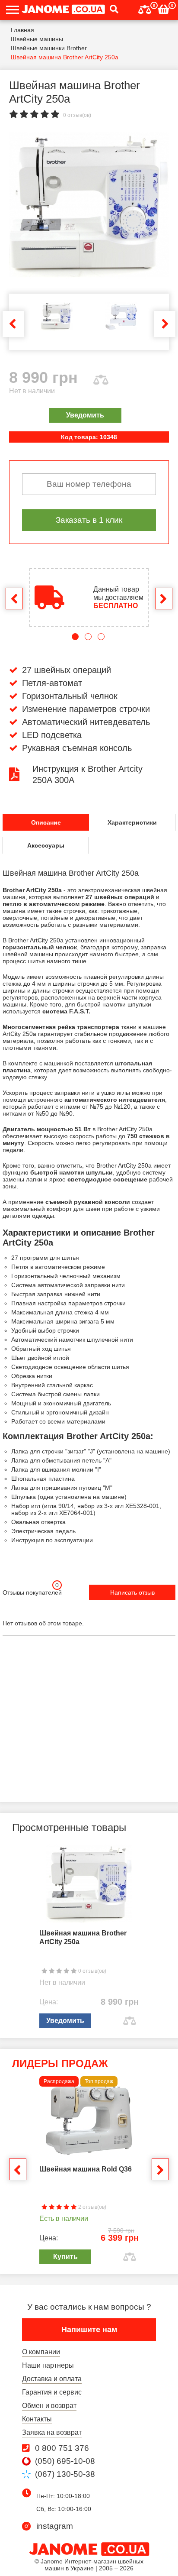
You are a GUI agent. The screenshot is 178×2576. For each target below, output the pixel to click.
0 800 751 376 (62, 2448)
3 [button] (101, 637)
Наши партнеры (48, 2365)
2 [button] (88, 637)
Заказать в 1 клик (89, 520)
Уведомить (85, 415)
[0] (145, 8)
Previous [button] (13, 324)
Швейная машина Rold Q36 (86, 2169)
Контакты (37, 2419)
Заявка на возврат (52, 2432)
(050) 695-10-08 (65, 2461)
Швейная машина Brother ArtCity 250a (83, 1937)
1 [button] (75, 637)
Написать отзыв (132, 1592)
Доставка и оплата (52, 2379)
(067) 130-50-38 (65, 2474)
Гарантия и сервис (52, 2392)
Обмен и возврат (49, 2406)
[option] (89, 205)
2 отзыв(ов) (92, 2207)
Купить (65, 2257)
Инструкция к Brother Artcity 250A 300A (87, 774)
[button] (112, 10)
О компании (41, 2352)
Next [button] (165, 324)
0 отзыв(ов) (77, 115)
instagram (55, 2526)
